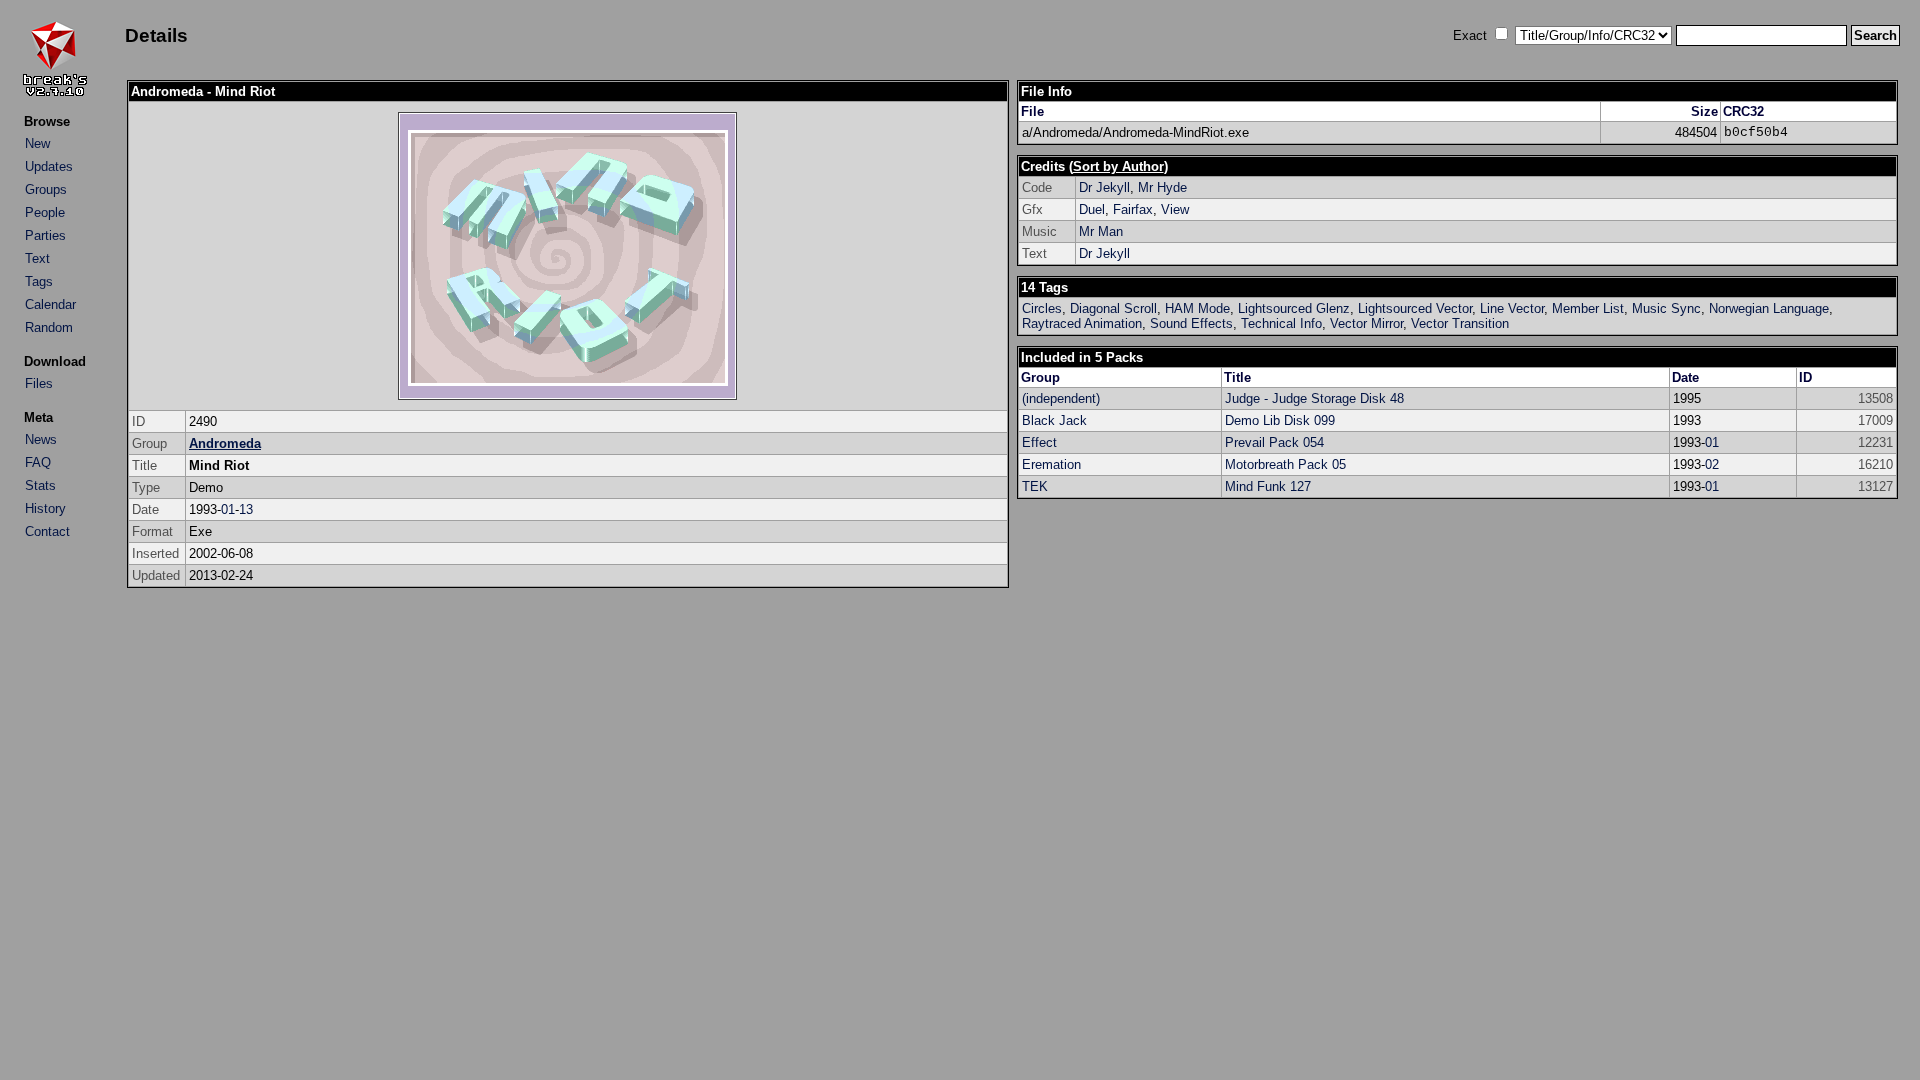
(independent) (1061, 398)
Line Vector (1512, 308)
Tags (39, 281)
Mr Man (1101, 231)
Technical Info (1281, 323)
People (45, 212)
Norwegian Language (1769, 308)
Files (39, 383)
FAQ (38, 462)
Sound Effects (1191, 323)
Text (37, 258)
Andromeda (225, 443)
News (41, 439)
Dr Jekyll (1104, 187)
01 (228, 509)
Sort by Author (1118, 166)
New (37, 143)
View (1175, 209)
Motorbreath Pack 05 (1285, 464)
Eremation (1051, 464)
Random (49, 327)
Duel (1092, 209)
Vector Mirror (1366, 323)
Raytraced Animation (1082, 323)
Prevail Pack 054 (1274, 442)
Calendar (50, 304)
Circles (1042, 308)
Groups (46, 189)
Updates (49, 166)
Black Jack (1054, 420)
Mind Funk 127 (1268, 486)
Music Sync (1666, 308)
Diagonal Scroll (1113, 308)
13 (246, 509)
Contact (47, 531)
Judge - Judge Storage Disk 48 (1314, 398)
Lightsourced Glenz (1294, 308)
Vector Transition (1460, 323)
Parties (45, 235)
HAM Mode (1197, 308)
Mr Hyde (1162, 187)
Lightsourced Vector (1415, 308)
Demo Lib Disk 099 (1280, 420)
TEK (1035, 486)
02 (1712, 464)
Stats (40, 485)
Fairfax (1133, 209)
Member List (1588, 308)
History (45, 508)
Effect (1039, 442)
